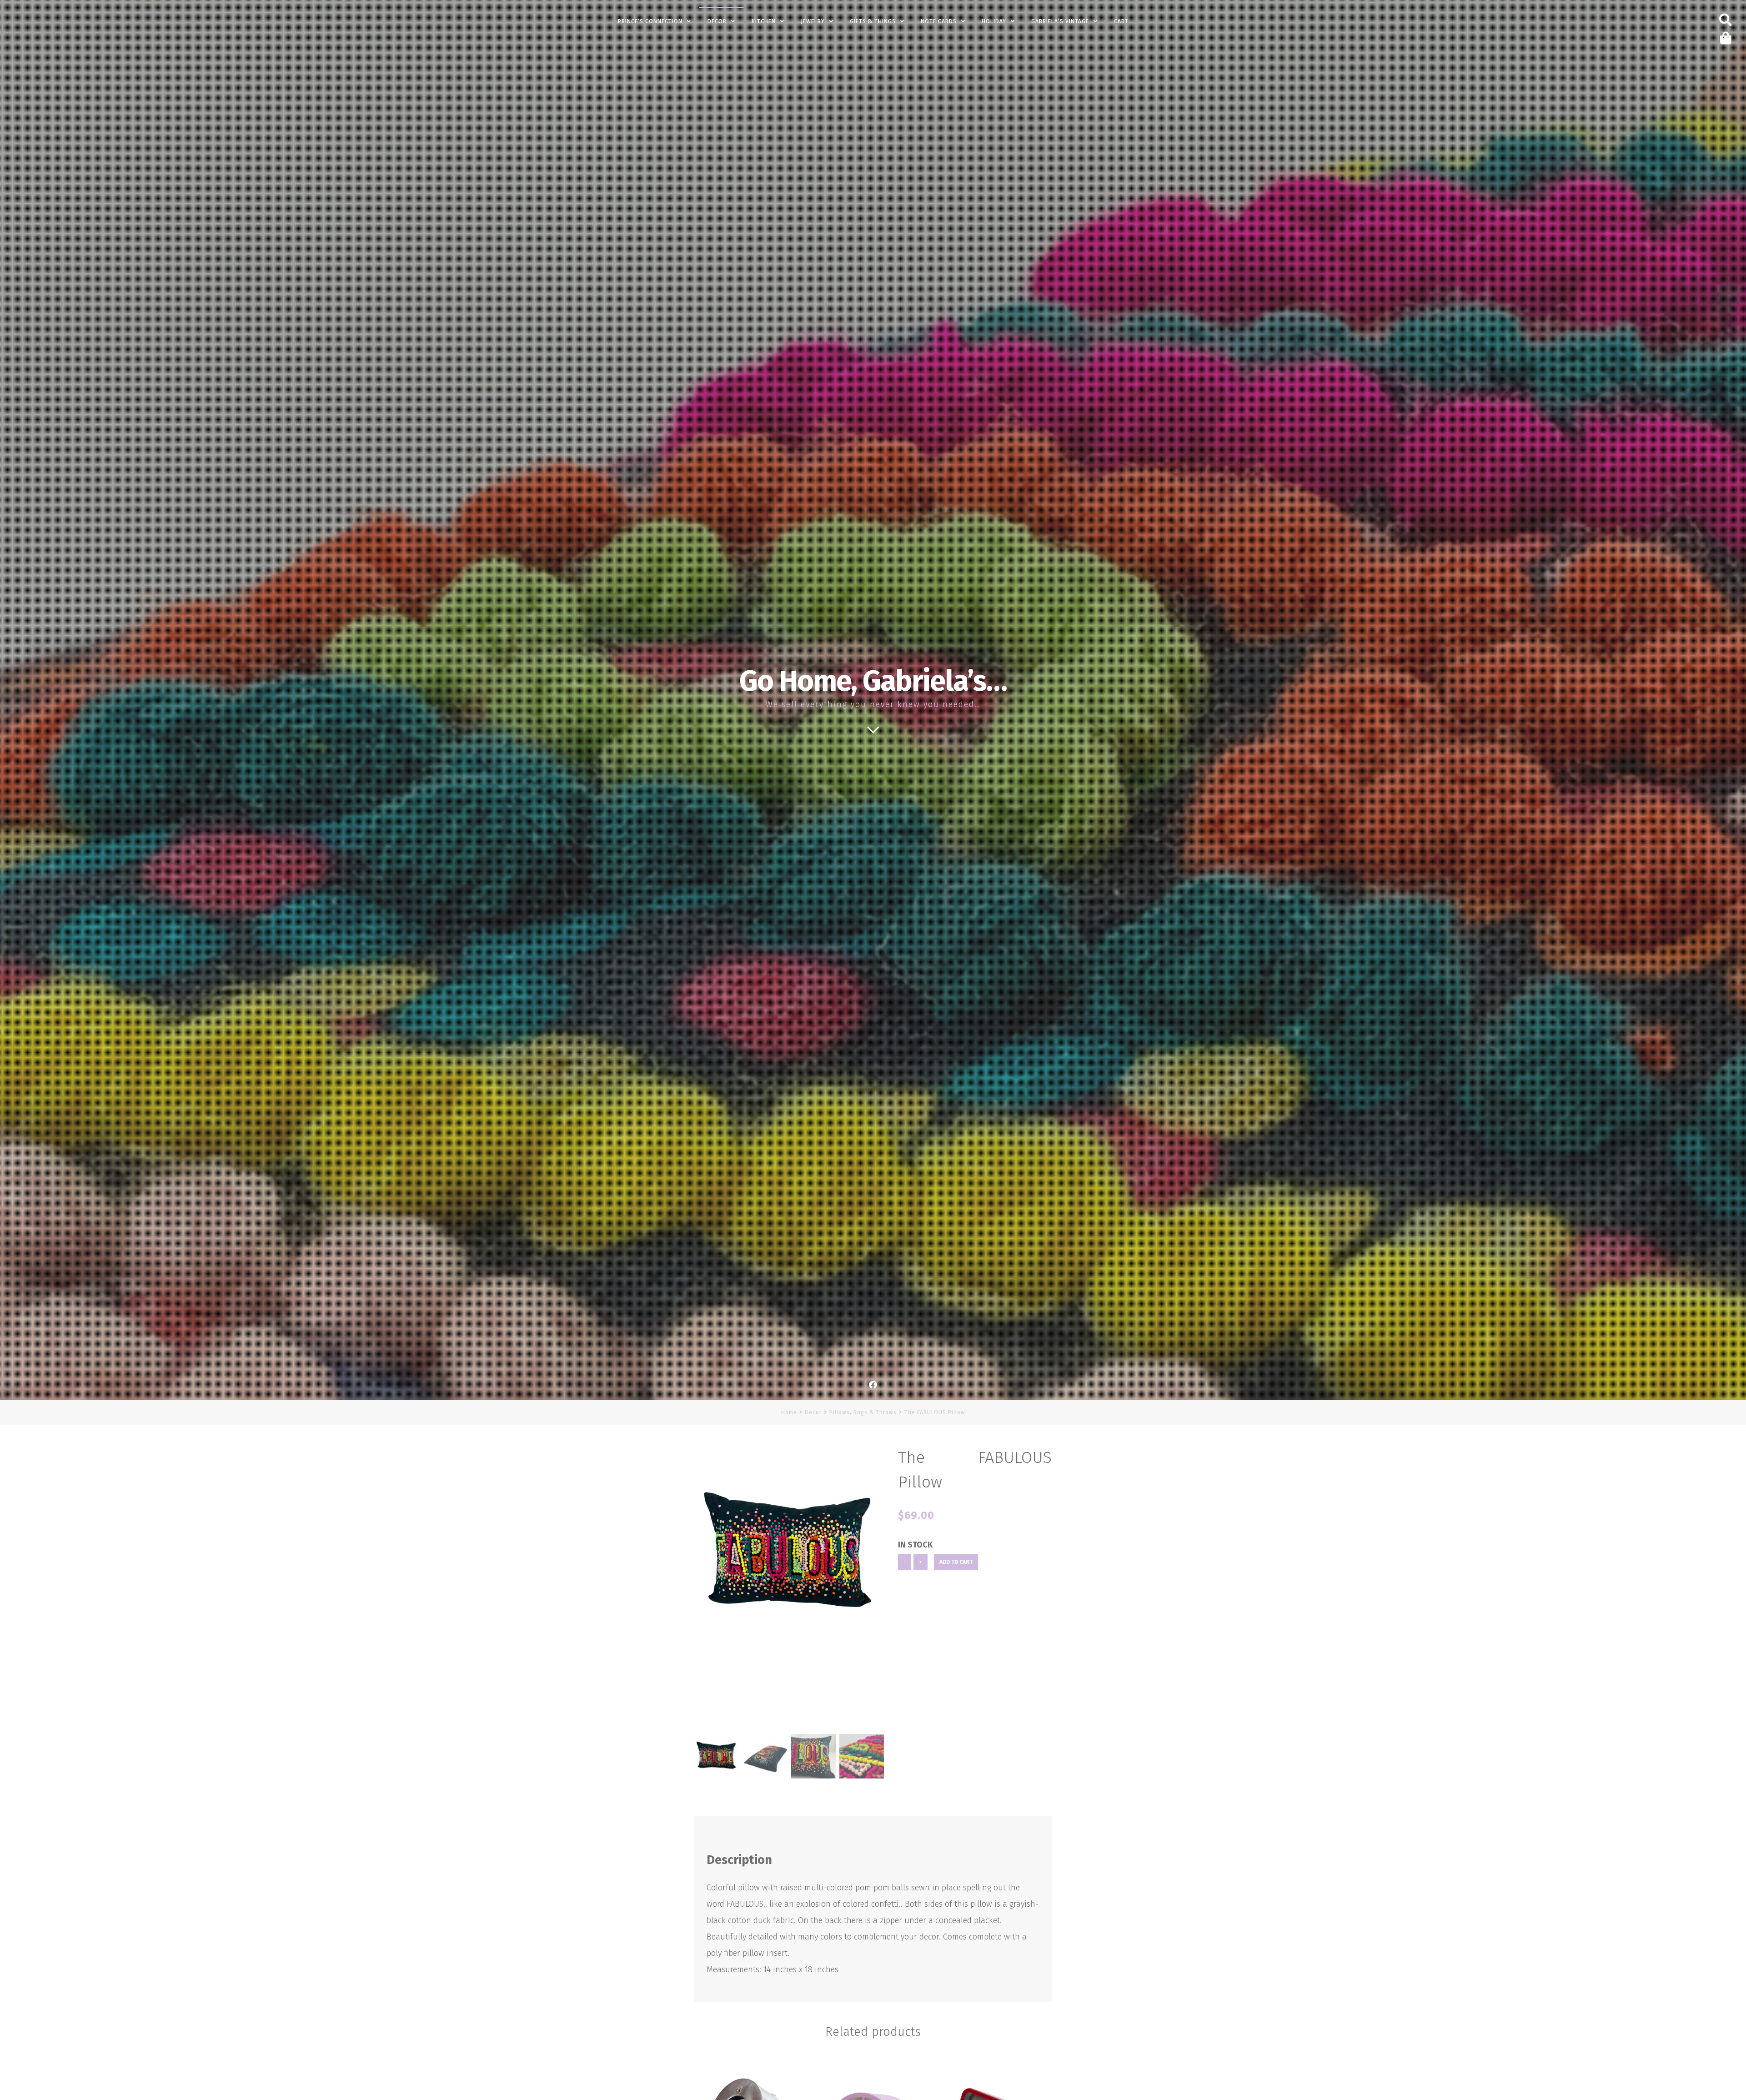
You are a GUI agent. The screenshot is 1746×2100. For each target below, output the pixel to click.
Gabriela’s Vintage (1060, 21)
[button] (873, 1592)
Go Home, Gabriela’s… (873, 681)
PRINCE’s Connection (650, 21)
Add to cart (956, 1562)
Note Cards (939, 21)
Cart (1121, 21)
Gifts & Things (873, 21)
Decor (717, 21)
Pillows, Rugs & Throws (863, 1412)
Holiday (994, 21)
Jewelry (813, 21)
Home (789, 1412)
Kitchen (764, 21)
